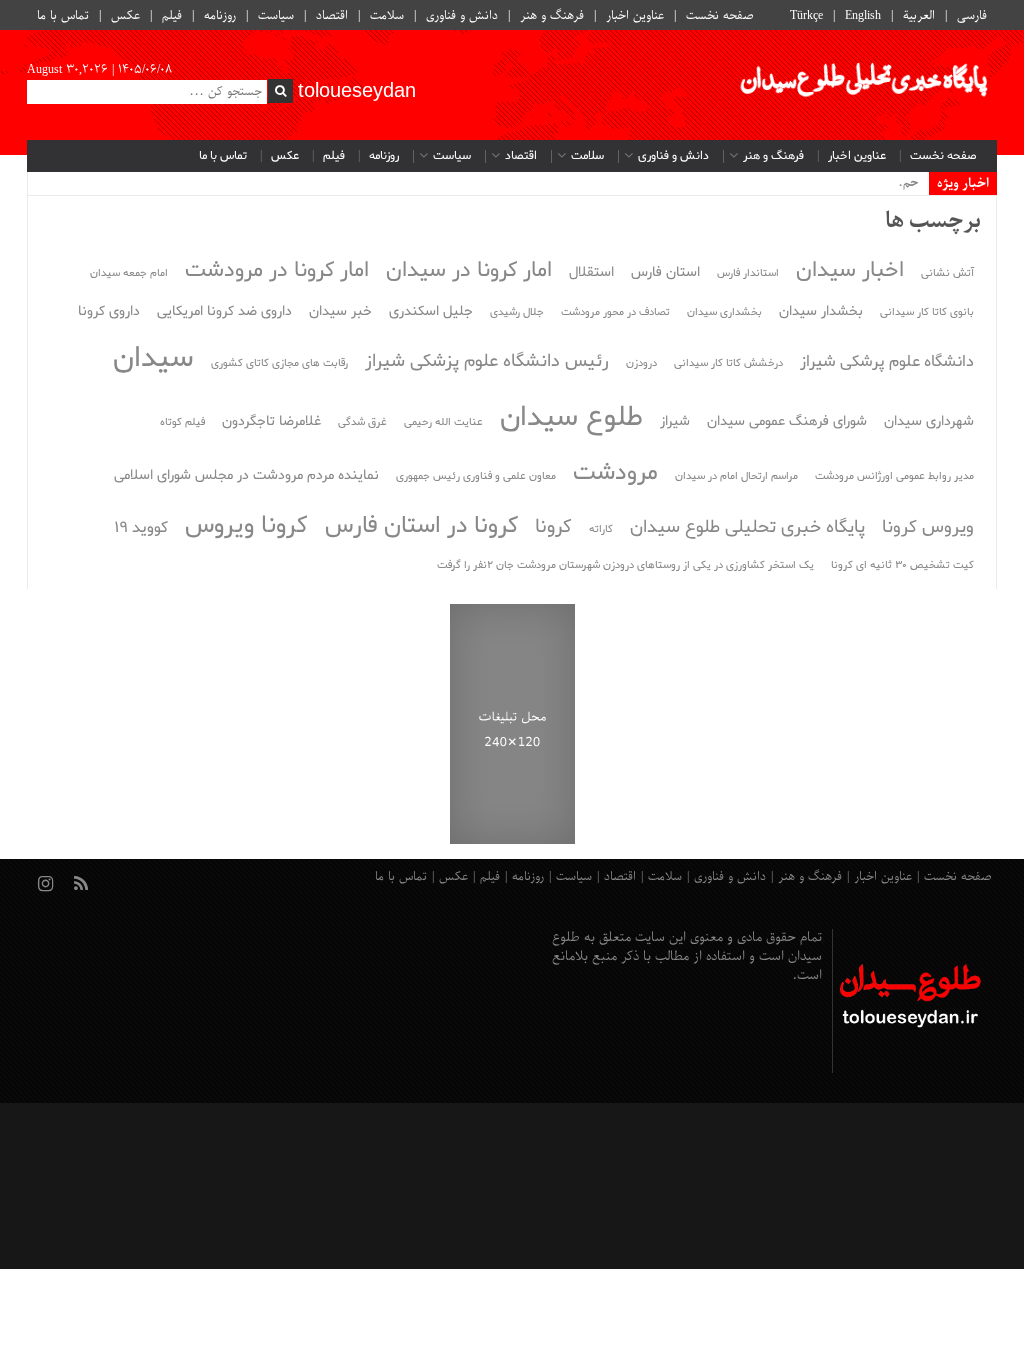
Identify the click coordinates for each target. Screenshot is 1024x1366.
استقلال (591, 272)
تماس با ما (63, 16)
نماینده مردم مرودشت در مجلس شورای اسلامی (246, 475)
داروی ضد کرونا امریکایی (224, 311)
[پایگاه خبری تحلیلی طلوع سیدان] (862, 85)
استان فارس (665, 272)
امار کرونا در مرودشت (277, 271)
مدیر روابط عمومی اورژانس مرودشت (894, 476)
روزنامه (220, 16)
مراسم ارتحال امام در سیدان (736, 476)
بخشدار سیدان (821, 311)
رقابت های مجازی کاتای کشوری (279, 363)
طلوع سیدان (571, 418)
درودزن (641, 363)
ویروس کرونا (928, 527)
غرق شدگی (362, 422)
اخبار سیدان (850, 271)
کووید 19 (141, 528)
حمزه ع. (898, 183)
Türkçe (806, 16)
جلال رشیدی (517, 312)
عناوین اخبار (635, 16)
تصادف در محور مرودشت (615, 312)
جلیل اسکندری (431, 311)
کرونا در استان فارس (421, 526)
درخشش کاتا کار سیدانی (728, 363)
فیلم (172, 16)
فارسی (972, 16)
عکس (125, 16)
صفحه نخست (720, 16)
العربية (919, 16)
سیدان (153, 358)
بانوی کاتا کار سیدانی (927, 312)
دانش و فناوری (462, 16)
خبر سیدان (340, 311)
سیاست (276, 16)
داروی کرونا (109, 311)
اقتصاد (332, 16)
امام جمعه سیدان (129, 273)
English (863, 16)
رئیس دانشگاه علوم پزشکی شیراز (487, 361)
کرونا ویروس (246, 526)
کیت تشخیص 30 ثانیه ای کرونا (902, 565)
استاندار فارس (748, 273)
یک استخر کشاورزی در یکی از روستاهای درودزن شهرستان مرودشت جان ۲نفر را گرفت (625, 565)
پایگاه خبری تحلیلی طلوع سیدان (747, 527)
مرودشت (615, 473)
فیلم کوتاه (182, 422)
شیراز (675, 421)
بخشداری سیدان (724, 312)
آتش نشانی (947, 273)
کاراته (601, 529)
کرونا (553, 527)
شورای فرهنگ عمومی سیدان (787, 421)
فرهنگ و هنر (552, 16)
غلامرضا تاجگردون (271, 421)
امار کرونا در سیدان (469, 271)
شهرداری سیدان (929, 421)
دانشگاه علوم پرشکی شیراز (887, 362)
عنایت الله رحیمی (443, 422)
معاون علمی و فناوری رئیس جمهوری (476, 476)
